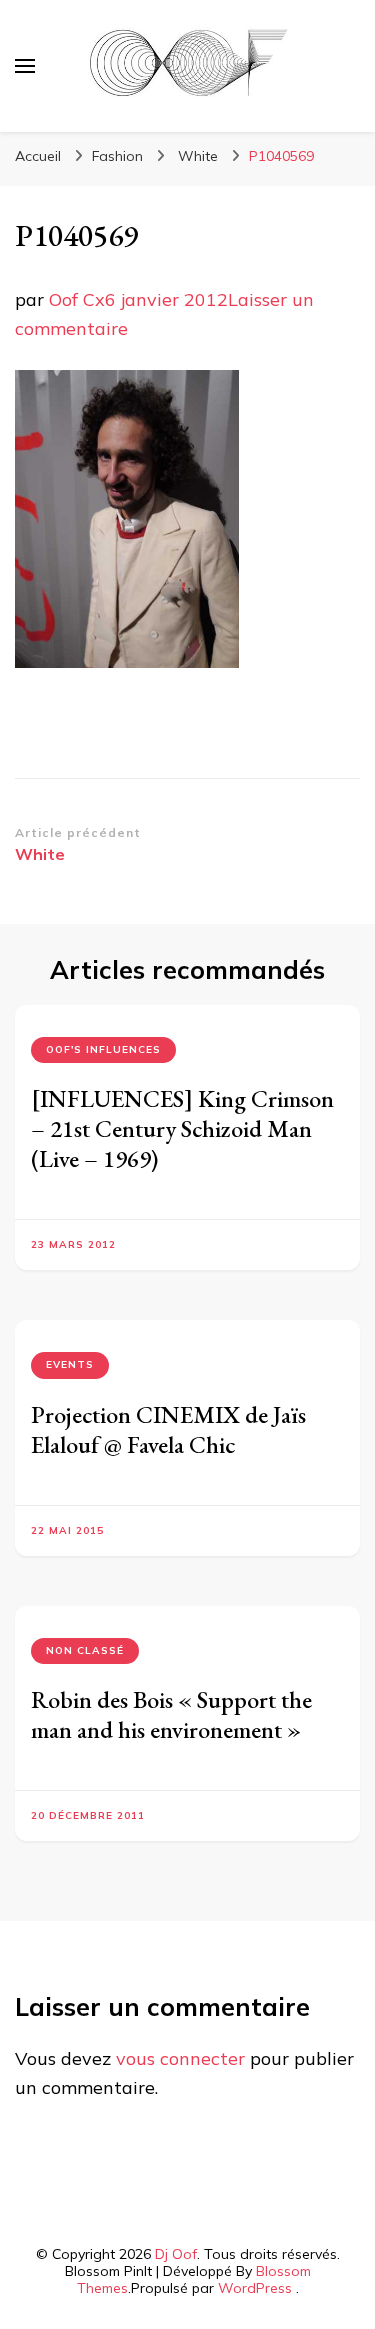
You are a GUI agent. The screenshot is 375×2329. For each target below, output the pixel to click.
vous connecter (180, 2058)
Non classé (85, 1650)
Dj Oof (176, 2254)
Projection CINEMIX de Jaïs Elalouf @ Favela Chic (168, 1429)
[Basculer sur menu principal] (25, 66)
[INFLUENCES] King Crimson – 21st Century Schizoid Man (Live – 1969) (182, 1128)
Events (70, 1364)
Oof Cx (77, 299)
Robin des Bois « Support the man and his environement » (171, 1714)
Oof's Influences (103, 1049)
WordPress (255, 2288)
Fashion (117, 156)
